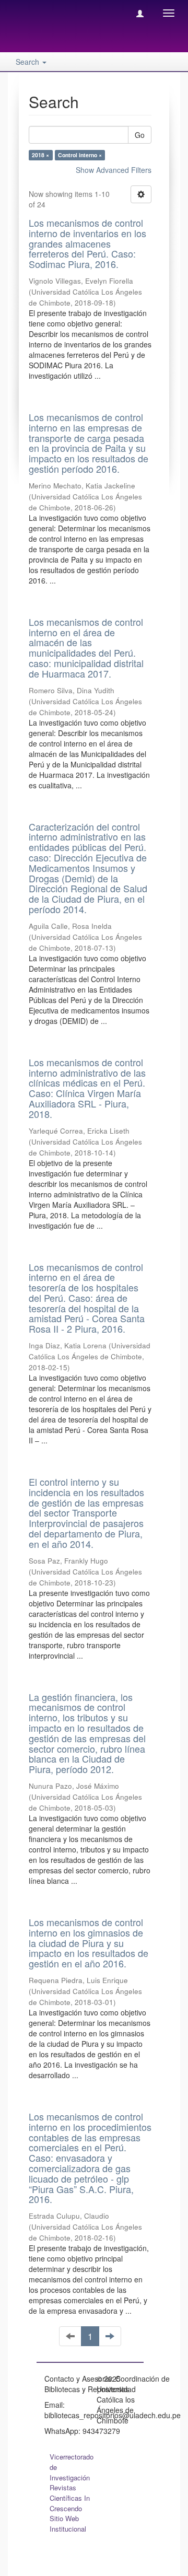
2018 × (40, 155)
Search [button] (28, 62)
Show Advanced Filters (114, 170)
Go (140, 135)
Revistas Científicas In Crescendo (70, 2498)
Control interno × (80, 155)
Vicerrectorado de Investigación (72, 2467)
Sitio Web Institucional (68, 2523)
